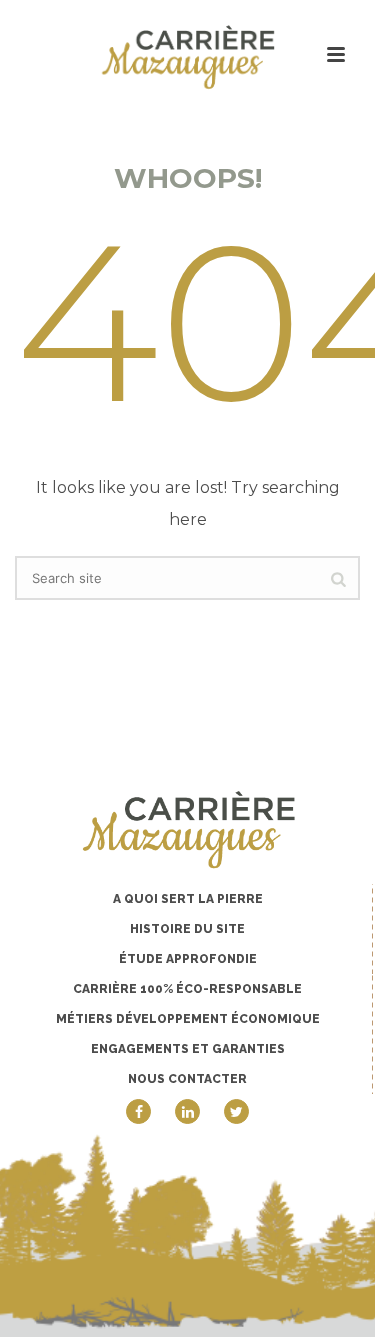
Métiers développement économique (188, 1019)
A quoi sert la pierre (188, 899)
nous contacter (187, 1079)
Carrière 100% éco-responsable (187, 989)
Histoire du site (187, 929)
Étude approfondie (188, 959)
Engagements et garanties (188, 1049)
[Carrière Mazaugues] (188, 57)
